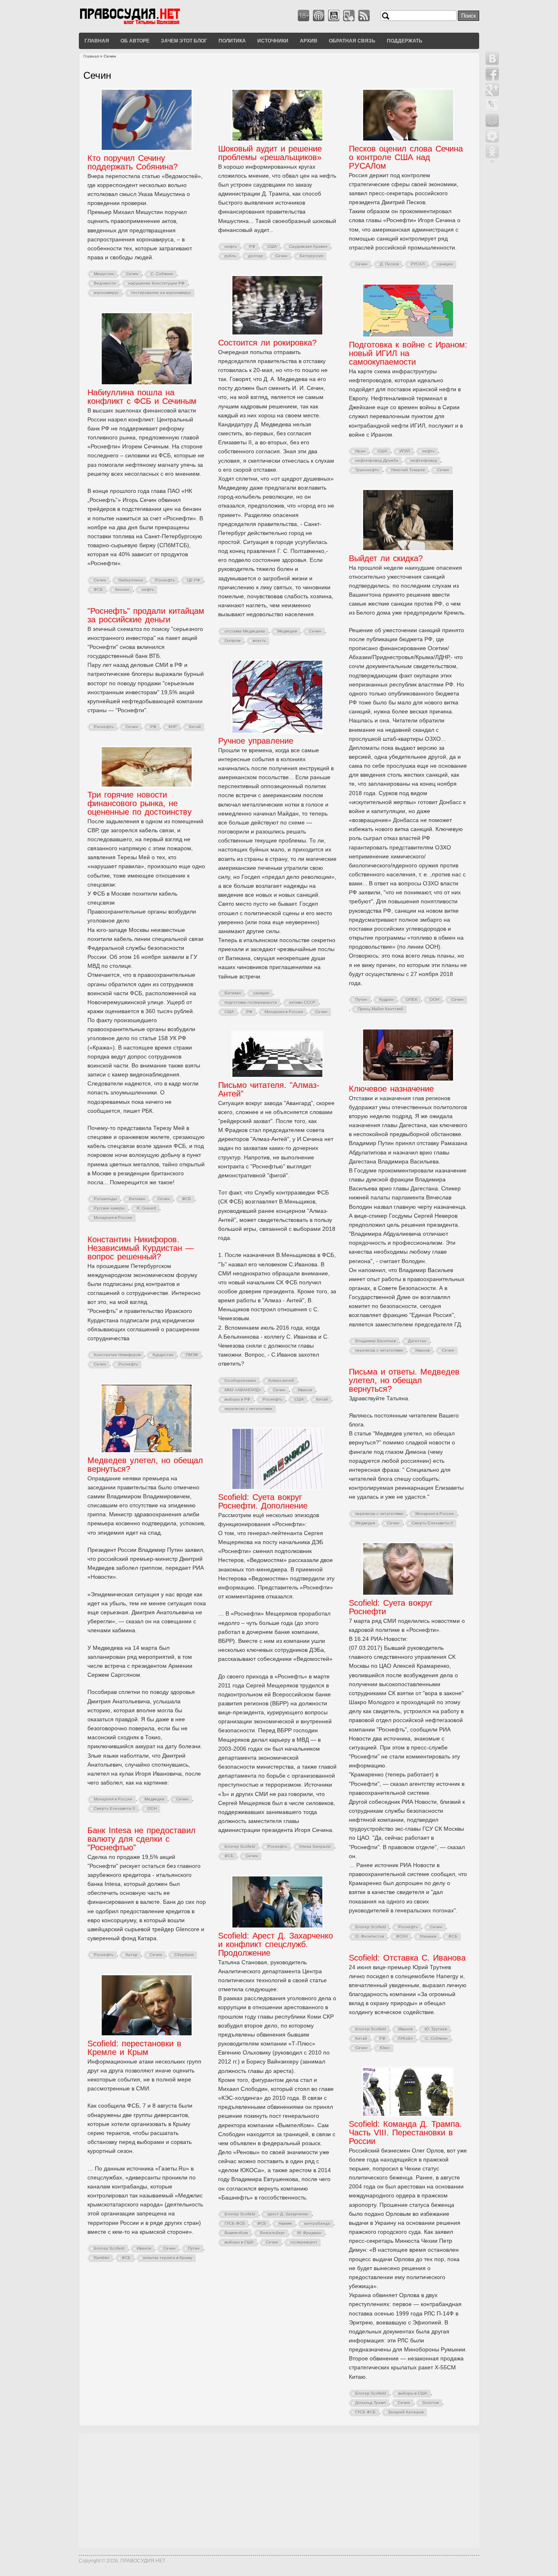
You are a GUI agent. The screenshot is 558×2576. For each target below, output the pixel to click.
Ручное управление (256, 741)
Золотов (431, 2403)
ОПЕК (412, 999)
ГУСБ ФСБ (235, 2223)
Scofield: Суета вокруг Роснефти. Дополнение (263, 1501)
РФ (252, 246)
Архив (309, 40)
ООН (434, 999)
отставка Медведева (245, 631)
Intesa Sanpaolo (315, 1846)
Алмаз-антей (281, 1380)
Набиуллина (131, 580)
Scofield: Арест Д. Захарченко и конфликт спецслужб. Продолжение (276, 1944)
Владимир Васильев (376, 1341)
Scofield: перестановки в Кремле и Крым (134, 2048)
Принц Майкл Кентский (381, 1009)
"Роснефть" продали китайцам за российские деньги (146, 615)
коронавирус (106, 293)
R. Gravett (146, 1208)
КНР (173, 727)
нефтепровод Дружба (377, 460)
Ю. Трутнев (436, 2029)
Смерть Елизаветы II (432, 1523)
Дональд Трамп (371, 2403)
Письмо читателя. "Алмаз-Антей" (269, 1089)
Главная (97, 40)
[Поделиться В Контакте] (492, 58)
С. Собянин (162, 274)
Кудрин (387, 999)
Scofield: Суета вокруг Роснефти (391, 1607)
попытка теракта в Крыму (168, 2258)
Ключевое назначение (391, 1089)
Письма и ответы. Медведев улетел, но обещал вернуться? (404, 1380)
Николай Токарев (408, 470)
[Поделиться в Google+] (492, 89)
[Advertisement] (279, 2491)
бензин (122, 589)
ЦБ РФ (194, 580)
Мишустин (104, 274)
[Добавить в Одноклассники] (492, 152)
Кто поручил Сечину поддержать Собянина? (133, 162)
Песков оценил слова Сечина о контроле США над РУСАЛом (406, 157)
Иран (360, 451)
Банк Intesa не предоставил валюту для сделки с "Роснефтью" (142, 1839)
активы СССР (302, 1002)
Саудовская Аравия (308, 246)
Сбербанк (184, 1955)
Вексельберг (273, 2233)
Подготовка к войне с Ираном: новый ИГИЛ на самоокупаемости (408, 353)
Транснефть (367, 470)
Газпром (233, 641)
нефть (231, 246)
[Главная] (140, 24)
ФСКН (402, 1936)
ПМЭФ (192, 1355)
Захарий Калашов (406, 2412)
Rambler (102, 2258)
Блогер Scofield (240, 1846)
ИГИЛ (405, 451)
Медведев (287, 631)
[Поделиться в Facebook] (492, 74)
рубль (230, 256)
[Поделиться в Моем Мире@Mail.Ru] (492, 120)
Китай (195, 727)
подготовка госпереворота (251, 1002)
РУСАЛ (418, 264)
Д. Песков (389, 264)
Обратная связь (352, 40)
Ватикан (233, 993)
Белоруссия (311, 256)
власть (259, 641)
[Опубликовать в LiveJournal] (492, 105)
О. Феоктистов (370, 1936)
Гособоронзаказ (240, 1380)
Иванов (423, 1350)
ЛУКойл (405, 2038)
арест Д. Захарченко (288, 2214)
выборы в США (239, 2242)
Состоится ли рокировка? (267, 343)
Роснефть (165, 580)
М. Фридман (309, 2233)
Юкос (385, 2048)
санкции (445, 264)
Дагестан (417, 1341)
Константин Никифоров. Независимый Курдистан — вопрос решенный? (141, 1248)
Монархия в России (284, 1012)
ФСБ (98, 589)
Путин (361, 999)
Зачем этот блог (184, 40)
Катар (132, 1955)
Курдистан (163, 1355)
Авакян (285, 2223)
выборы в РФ (238, 1399)
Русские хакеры (109, 1208)
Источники (273, 40)
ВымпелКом (236, 2233)
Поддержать (405, 40)
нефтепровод (424, 460)
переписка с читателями (379, 1350)
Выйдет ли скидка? (386, 558)
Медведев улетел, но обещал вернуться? (145, 1465)
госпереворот (304, 2242)
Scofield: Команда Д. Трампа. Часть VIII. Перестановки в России (405, 2133)
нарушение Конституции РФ (156, 283)
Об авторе (135, 40)
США (272, 246)
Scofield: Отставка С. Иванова (407, 1958)
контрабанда (317, 2223)
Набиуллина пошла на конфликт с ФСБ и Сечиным (142, 397)
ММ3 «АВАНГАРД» (243, 1390)
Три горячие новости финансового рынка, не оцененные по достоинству (139, 803)
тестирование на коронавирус (161, 293)
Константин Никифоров (117, 1355)
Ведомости (105, 283)
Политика (232, 40)
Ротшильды (105, 1199)
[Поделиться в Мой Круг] (492, 136)
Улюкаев (428, 1936)
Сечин (132, 274)
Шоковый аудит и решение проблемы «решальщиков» (270, 153)
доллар (256, 256)
